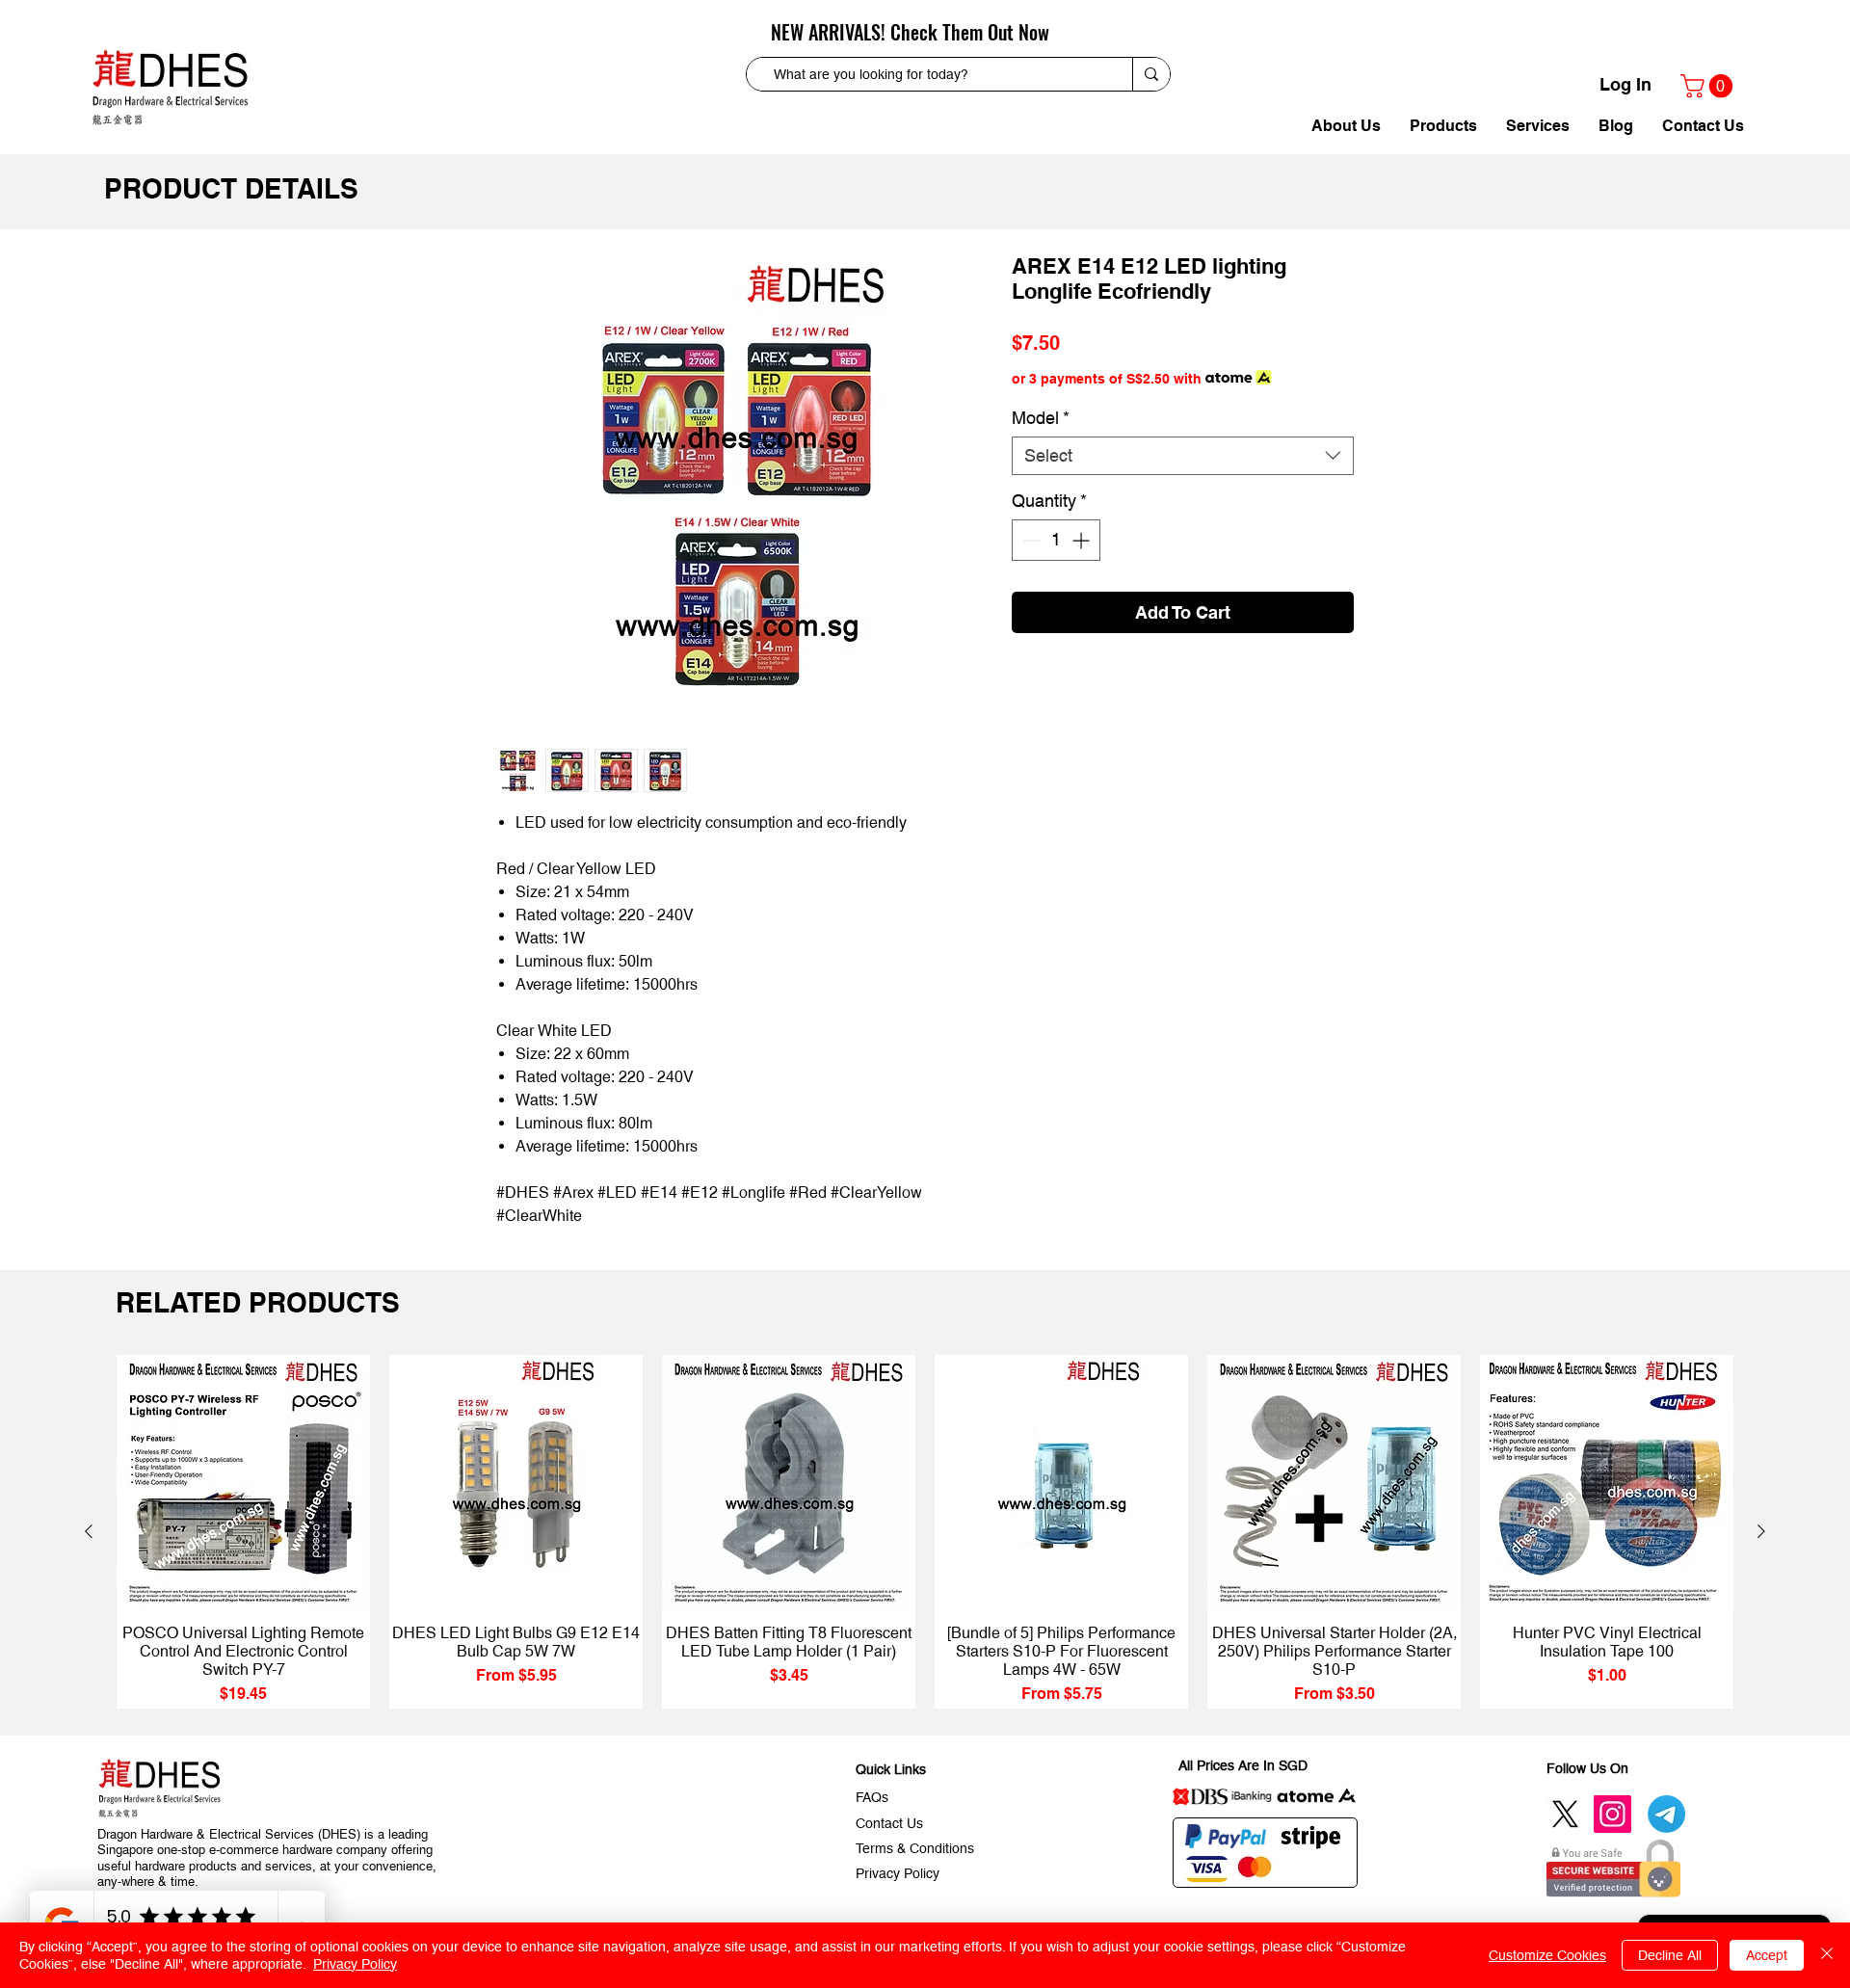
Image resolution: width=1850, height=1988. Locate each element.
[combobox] (1183, 456)
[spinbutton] (1056, 540)
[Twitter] (1565, 1814)
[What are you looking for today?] (1151, 74)
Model (1041, 418)
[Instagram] (1612, 1814)
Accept (1767, 1955)
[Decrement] (1030, 540)
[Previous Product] (89, 1531)
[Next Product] (1761, 1531)
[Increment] (1083, 540)
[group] (925, 1532)
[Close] (1827, 1955)
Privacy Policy (355, 1964)
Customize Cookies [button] (1547, 1955)
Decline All (1670, 1955)
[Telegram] (1666, 1814)
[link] (1709, 86)
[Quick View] (243, 1482)
